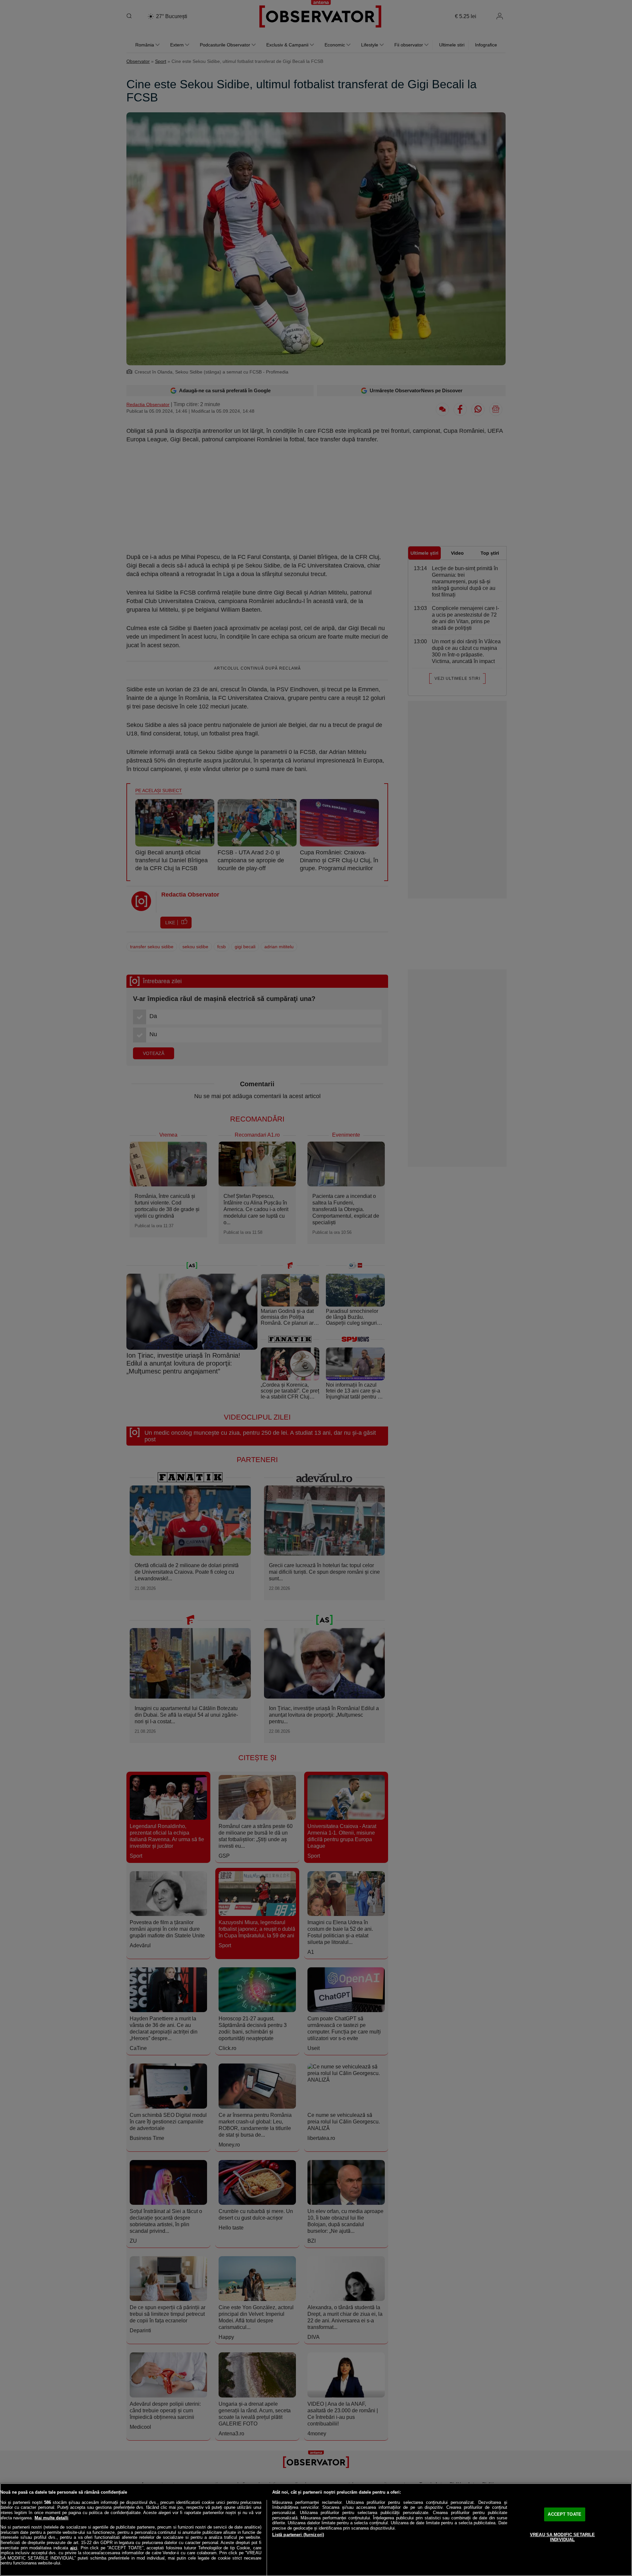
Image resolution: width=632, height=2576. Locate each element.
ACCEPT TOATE (565, 2514)
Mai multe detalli (52, 2518)
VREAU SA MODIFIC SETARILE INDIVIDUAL (562, 2537)
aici (74, 2548)
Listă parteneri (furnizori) (298, 2535)
